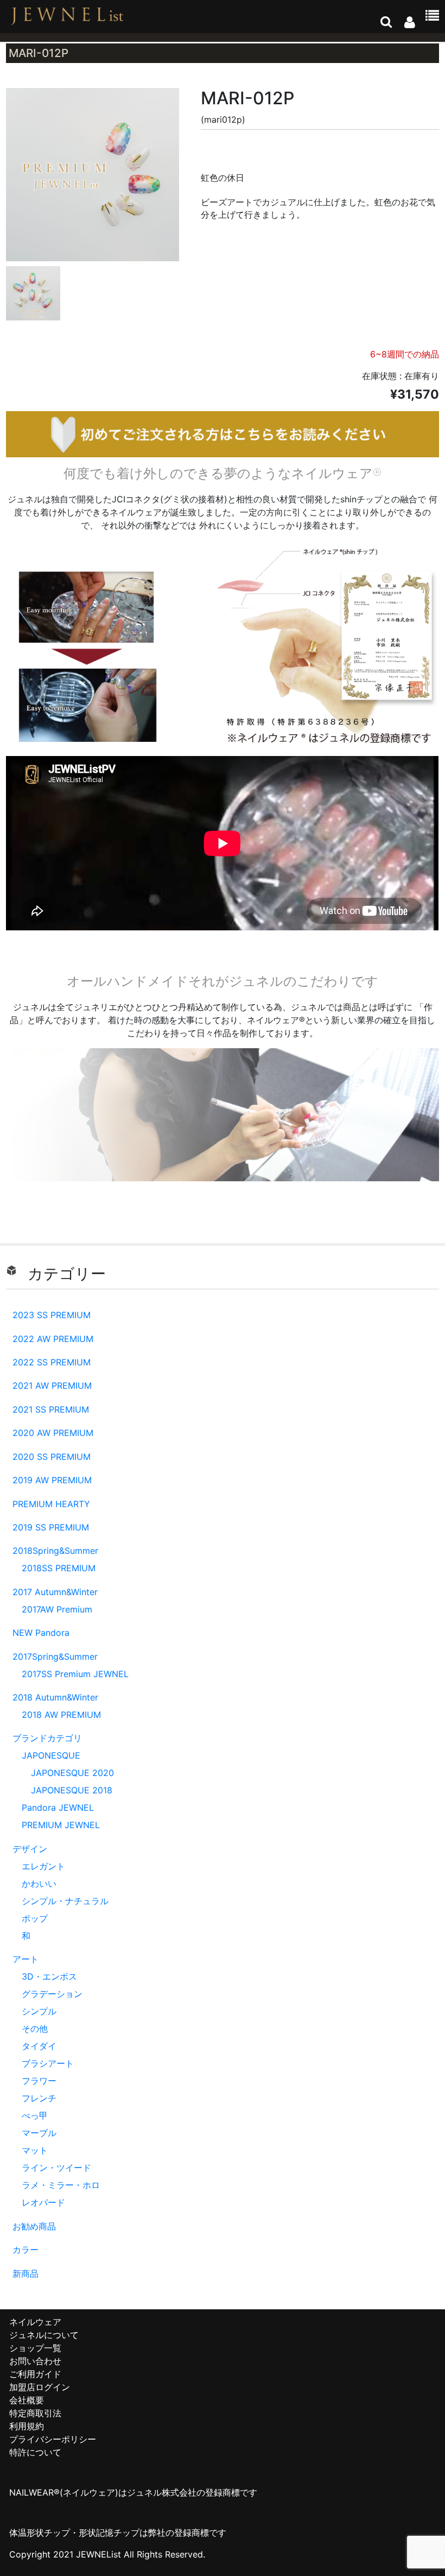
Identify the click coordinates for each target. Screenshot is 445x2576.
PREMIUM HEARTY (51, 1504)
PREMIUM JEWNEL (61, 1825)
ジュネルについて (44, 2335)
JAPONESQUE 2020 (72, 1773)
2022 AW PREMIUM (53, 1339)
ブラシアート (48, 2063)
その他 (35, 2029)
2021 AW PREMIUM (52, 1385)
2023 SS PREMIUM (52, 1315)
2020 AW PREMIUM (53, 1433)
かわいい (39, 1884)
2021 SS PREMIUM (51, 1409)
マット (35, 2150)
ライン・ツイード (56, 2168)
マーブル (39, 2133)
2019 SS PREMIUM (51, 1527)
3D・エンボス (49, 1976)
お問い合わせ (35, 2361)
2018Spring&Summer (55, 1551)
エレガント (43, 1866)
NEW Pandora (41, 1633)
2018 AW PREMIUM (61, 1715)
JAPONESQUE (51, 1755)
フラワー (39, 2081)
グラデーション (52, 1994)
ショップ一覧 (35, 2348)
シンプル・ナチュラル (65, 1901)
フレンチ (39, 2098)
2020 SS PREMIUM (52, 1457)
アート (26, 1959)
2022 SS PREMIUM (52, 1362)
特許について (35, 2452)
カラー (26, 2250)
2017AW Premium (57, 1609)
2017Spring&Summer (55, 1657)
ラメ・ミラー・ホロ (61, 2185)
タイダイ (39, 2046)
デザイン (30, 1849)
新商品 (26, 2273)
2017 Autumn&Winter (55, 1592)
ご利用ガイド (35, 2374)
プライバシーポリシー (53, 2439)
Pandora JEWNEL (58, 1807)
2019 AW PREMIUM (52, 1480)
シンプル (39, 2011)
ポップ (35, 1918)
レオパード (43, 2202)
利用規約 (27, 2426)
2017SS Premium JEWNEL (75, 1674)
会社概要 (27, 2400)
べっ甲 (35, 2115)
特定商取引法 (35, 2413)
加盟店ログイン (40, 2387)
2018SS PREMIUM (59, 1568)
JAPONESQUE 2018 (72, 1790)
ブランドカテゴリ (47, 1738)
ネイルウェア (35, 2322)
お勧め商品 (34, 2226)
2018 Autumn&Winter (55, 1697)
